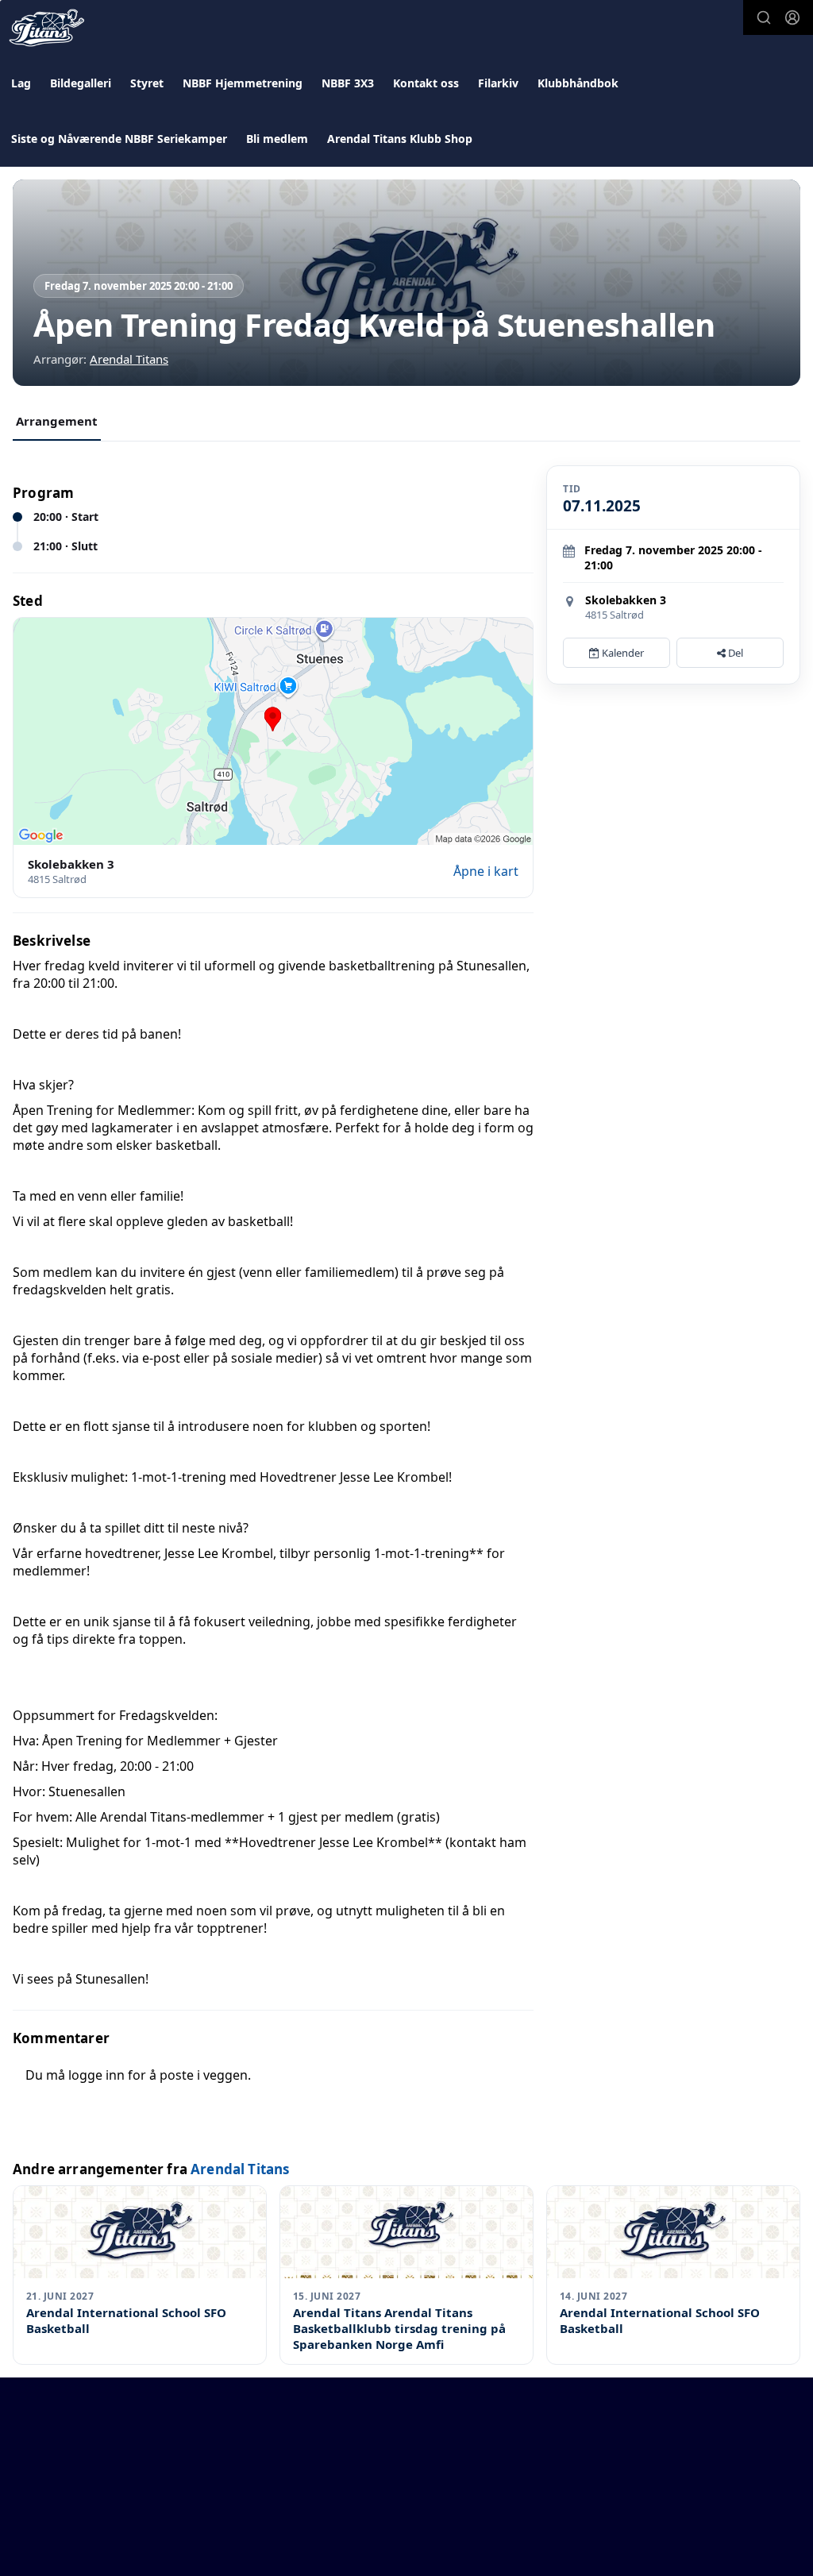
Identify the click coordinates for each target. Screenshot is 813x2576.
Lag (21, 83)
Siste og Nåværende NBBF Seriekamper (119, 139)
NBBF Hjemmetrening (243, 83)
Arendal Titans (129, 359)
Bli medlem (277, 139)
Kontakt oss (426, 83)
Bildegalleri (81, 83)
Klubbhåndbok (578, 83)
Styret (147, 83)
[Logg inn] (792, 17)
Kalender (622, 653)
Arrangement (57, 421)
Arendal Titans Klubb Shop (400, 139)
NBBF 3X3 (348, 83)
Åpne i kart (486, 871)
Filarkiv (498, 83)
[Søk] (764, 17)
